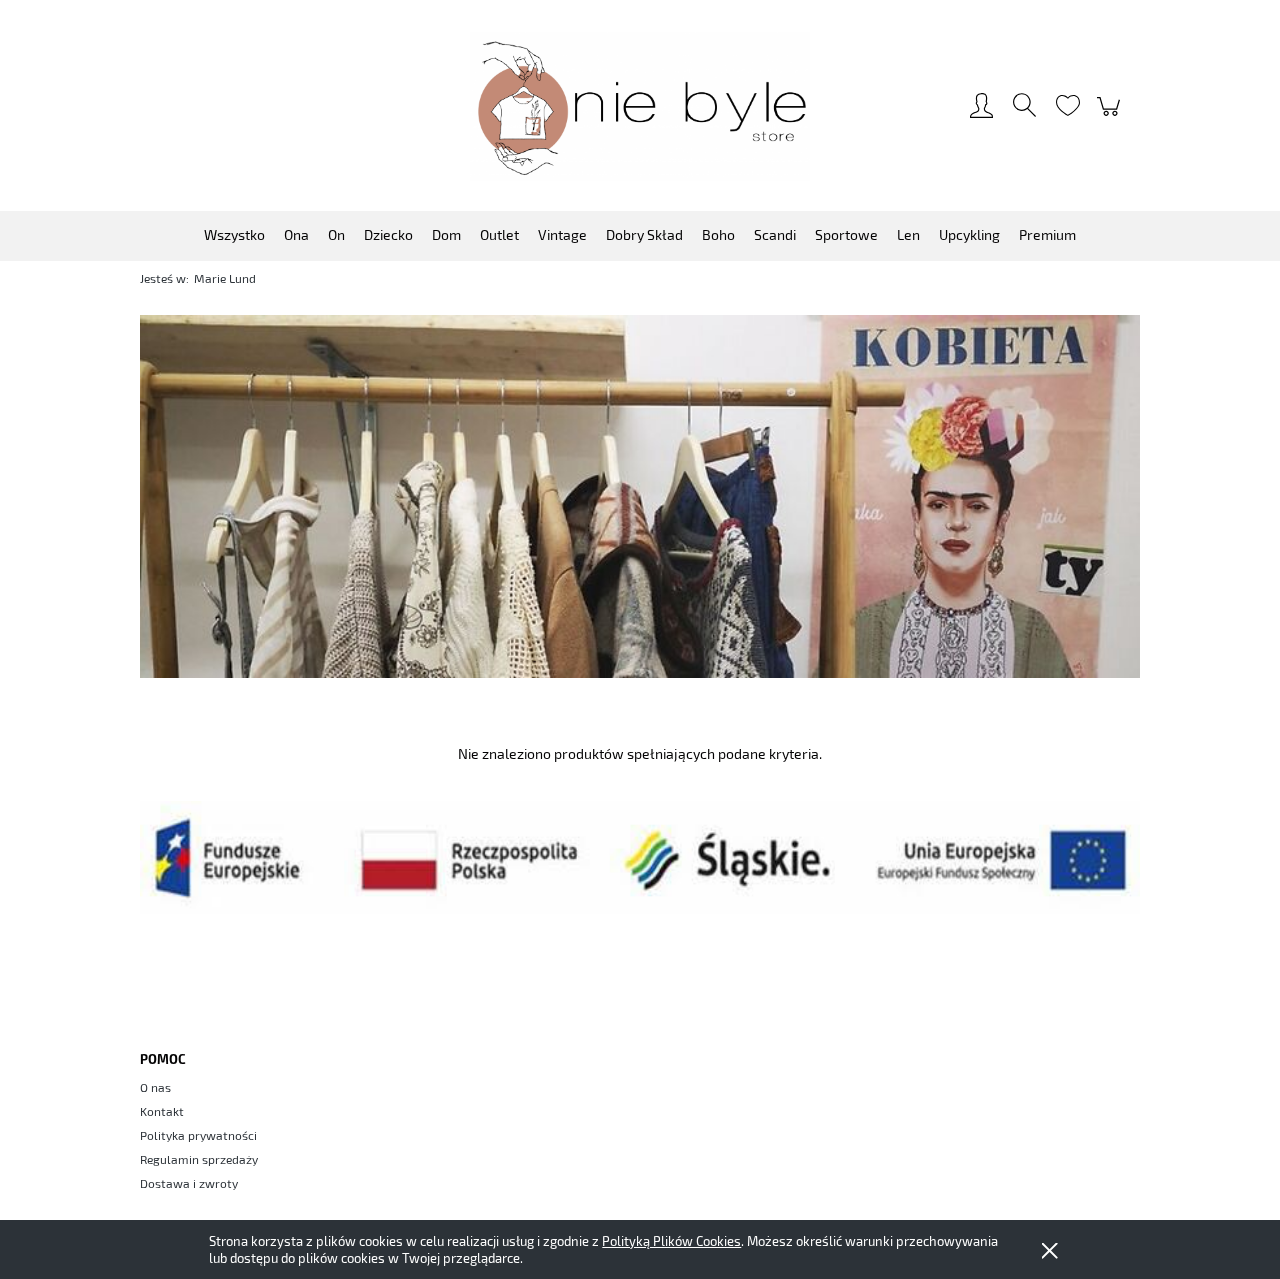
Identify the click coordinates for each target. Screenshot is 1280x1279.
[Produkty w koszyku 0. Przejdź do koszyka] (1111, 116)
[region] (640, 496)
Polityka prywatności (198, 1135)
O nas (155, 1087)
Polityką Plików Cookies (671, 1241)
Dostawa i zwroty (189, 1183)
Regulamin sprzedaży (199, 1159)
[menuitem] (234, 234)
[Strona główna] (640, 106)
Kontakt (162, 1111)
